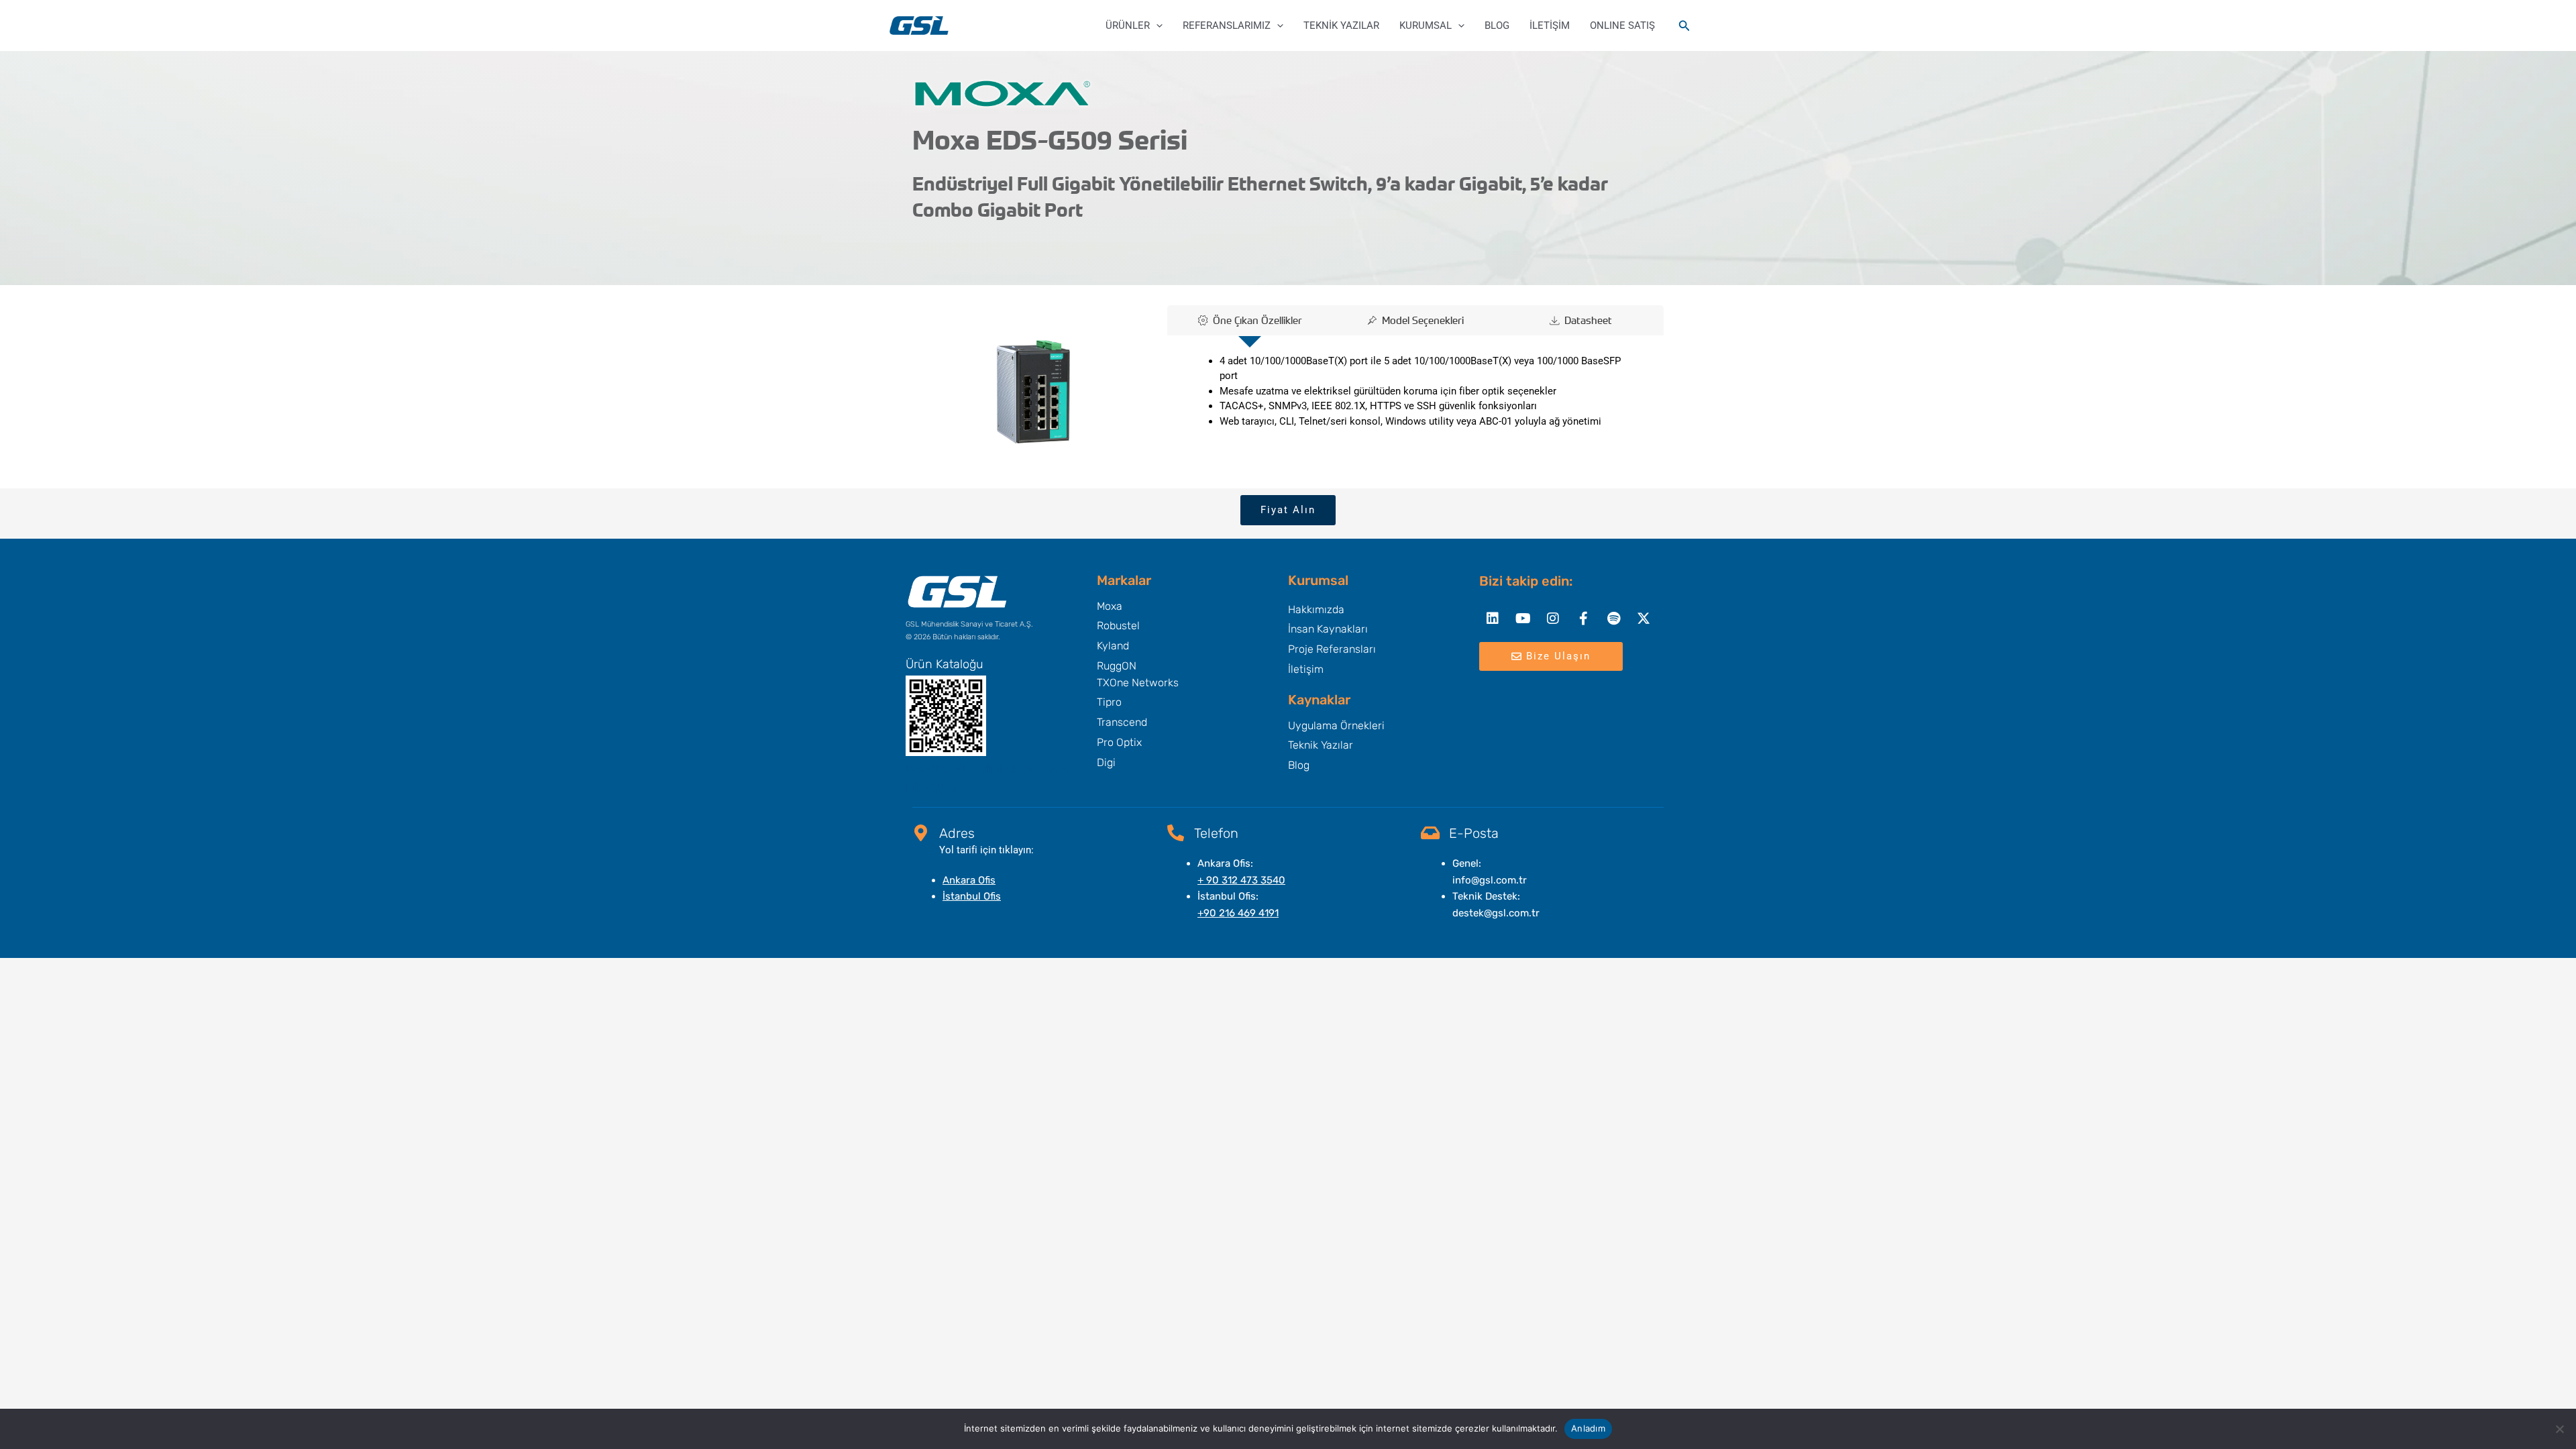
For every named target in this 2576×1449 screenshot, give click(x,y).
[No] (2559, 1429)
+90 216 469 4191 (1238, 913)
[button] (1156, 25)
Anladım (1588, 1428)
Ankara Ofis (969, 880)
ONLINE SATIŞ (1622, 25)
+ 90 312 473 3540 (1241, 880)
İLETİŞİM (1550, 25)
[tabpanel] (1415, 395)
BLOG (1497, 25)
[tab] (1250, 320)
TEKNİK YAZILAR (1341, 25)
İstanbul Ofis (972, 896)
